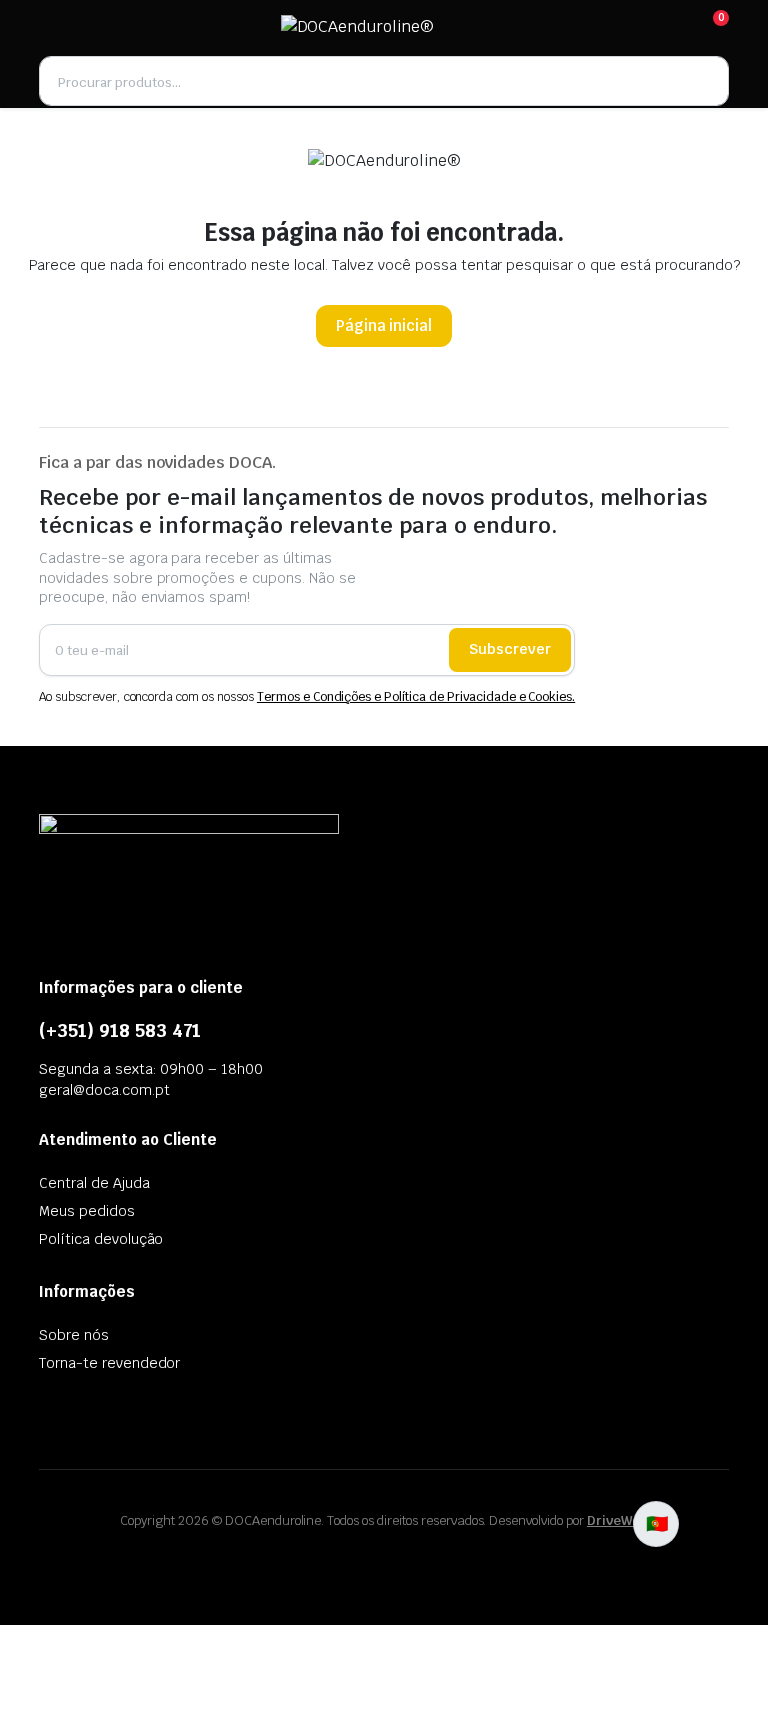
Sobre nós (74, 1335)
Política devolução (101, 1239)
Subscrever (510, 649)
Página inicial (384, 325)
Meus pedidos (87, 1211)
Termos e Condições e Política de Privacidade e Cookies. (416, 697)
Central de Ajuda (94, 1183)
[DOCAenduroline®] (382, 27)
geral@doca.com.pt (104, 1090)
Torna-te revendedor (109, 1363)
